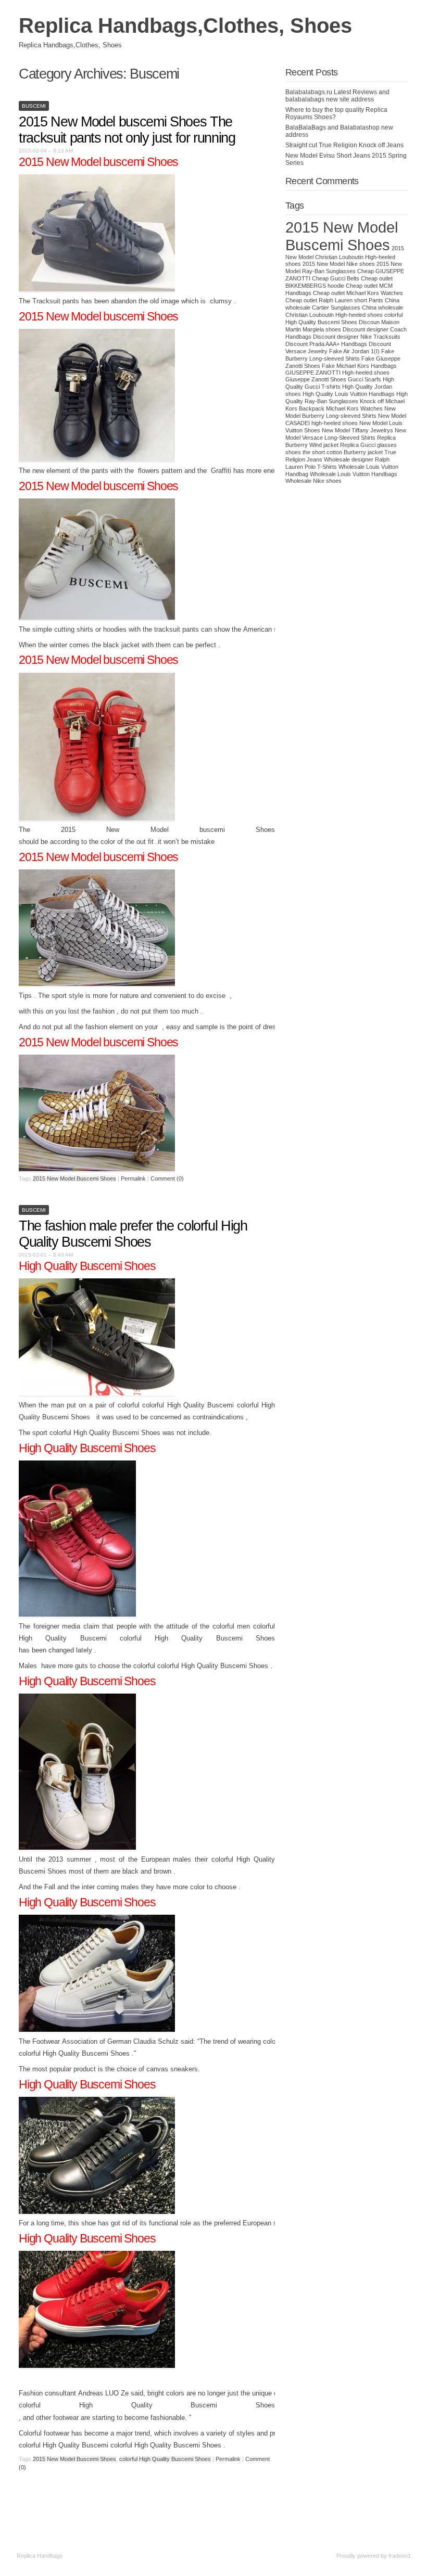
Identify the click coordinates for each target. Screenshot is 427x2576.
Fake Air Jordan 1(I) (354, 351)
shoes (293, 452)
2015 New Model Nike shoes (339, 264)
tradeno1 (400, 2556)
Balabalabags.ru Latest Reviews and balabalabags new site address (337, 96)
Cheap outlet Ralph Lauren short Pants (334, 300)
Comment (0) (167, 1178)
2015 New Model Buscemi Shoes (74, 1178)
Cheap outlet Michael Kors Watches (358, 293)
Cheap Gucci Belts (336, 278)
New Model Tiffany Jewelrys (357, 430)
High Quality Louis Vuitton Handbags (349, 394)
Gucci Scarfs (365, 379)
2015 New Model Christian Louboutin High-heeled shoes (345, 256)
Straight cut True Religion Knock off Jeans (344, 145)
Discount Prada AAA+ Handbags (326, 344)
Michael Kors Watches (354, 408)
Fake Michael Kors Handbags (359, 366)
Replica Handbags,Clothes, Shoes (185, 25)
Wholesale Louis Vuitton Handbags (354, 474)
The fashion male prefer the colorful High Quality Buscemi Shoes (133, 1234)
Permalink (133, 1178)
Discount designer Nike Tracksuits (357, 337)
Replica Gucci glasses (368, 445)
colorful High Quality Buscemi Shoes (165, 2459)
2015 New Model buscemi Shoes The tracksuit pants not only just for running (127, 130)
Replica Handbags (40, 2556)
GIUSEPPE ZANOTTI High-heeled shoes (337, 373)
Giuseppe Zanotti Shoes (316, 379)
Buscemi (34, 106)
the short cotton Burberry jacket (343, 452)
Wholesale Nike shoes (313, 481)
